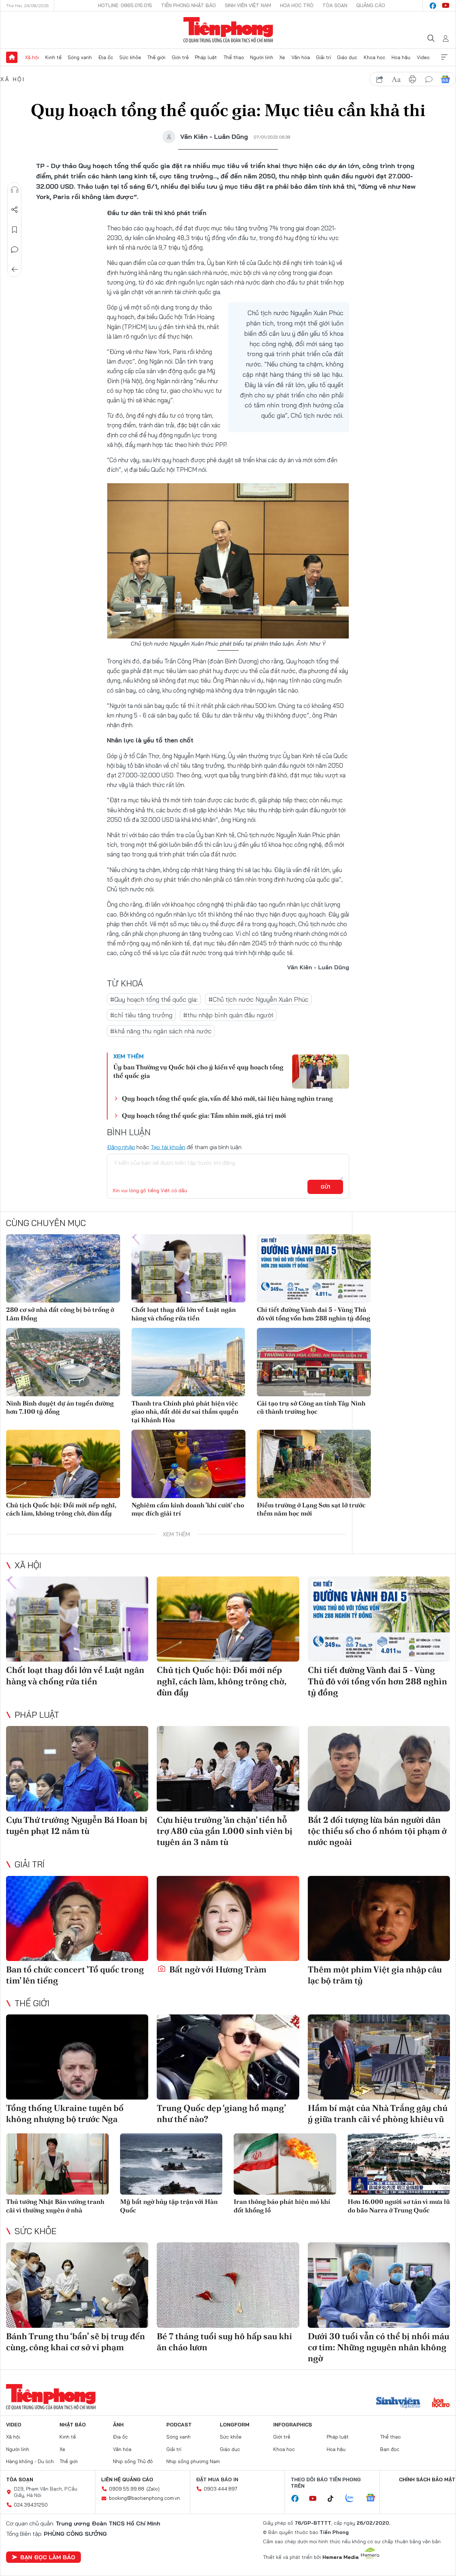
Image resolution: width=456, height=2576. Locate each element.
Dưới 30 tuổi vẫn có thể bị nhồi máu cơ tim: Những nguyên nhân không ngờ (379, 2347)
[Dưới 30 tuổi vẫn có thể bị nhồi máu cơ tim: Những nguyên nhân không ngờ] (379, 2285)
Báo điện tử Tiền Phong (228, 30)
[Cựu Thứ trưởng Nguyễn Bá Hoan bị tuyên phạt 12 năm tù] (77, 1769)
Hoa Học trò (297, 5)
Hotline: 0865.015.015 (125, 5)
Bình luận (15, 250)
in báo (413, 79)
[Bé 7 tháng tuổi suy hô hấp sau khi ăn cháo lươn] (228, 2285)
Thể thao (234, 57)
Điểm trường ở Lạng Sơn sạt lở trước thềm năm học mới (311, 1509)
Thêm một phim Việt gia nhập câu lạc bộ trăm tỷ (375, 1975)
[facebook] (433, 6)
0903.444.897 (221, 2489)
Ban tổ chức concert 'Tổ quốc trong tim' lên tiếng (75, 1975)
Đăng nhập (121, 1147)
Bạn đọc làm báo (48, 2557)
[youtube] (446, 6)
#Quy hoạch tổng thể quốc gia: (154, 999)
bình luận (429, 79)
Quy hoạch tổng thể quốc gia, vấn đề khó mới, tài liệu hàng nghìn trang (227, 1098)
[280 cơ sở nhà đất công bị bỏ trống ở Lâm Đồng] (63, 1268)
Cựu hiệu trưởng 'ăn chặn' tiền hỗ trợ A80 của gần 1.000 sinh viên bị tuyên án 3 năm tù (225, 1831)
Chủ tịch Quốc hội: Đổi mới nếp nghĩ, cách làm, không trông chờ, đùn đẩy (61, 1509)
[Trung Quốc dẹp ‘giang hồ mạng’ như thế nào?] (228, 2057)
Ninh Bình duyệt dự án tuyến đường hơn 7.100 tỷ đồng (60, 1407)
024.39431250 (31, 2505)
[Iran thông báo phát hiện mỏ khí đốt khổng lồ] (285, 2164)
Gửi (325, 1187)
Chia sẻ (15, 210)
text (396, 79)
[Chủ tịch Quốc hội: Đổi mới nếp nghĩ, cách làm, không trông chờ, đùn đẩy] (63, 1464)
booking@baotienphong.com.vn (144, 2498)
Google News (445, 79)
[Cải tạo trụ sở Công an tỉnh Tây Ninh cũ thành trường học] (314, 1362)
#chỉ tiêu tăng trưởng (141, 1015)
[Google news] (374, 2498)
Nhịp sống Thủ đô (133, 2461)
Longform (235, 2425)
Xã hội (32, 57)
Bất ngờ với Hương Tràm (217, 1969)
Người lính (262, 57)
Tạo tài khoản (168, 1147)
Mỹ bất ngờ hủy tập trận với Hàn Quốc (169, 2206)
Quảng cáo (371, 5)
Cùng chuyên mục (46, 1223)
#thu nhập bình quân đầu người (228, 1015)
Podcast (179, 2425)
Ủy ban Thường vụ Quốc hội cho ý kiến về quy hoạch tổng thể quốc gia (198, 1071)
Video (423, 57)
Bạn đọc (390, 2449)
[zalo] (353, 2498)
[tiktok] (334, 2499)
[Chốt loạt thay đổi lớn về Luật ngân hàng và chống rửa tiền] (188, 1268)
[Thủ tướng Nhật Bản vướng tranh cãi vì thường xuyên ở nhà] (57, 2164)
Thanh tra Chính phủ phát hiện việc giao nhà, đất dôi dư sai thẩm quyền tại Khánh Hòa (185, 1412)
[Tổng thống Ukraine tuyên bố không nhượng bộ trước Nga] (77, 2057)
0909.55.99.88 (127, 2489)
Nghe (15, 190)
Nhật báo (73, 2425)
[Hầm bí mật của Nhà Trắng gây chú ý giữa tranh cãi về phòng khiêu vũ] (379, 2057)
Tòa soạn (335, 5)
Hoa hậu (401, 57)
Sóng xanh (80, 57)
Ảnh (118, 2425)
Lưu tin (15, 230)
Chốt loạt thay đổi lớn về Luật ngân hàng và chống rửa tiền (184, 1314)
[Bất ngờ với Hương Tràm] (228, 1919)
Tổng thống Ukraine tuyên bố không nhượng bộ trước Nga (65, 2113)
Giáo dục (347, 57)
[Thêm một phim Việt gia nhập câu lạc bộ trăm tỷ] (379, 1919)
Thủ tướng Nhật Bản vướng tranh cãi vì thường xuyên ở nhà (55, 2206)
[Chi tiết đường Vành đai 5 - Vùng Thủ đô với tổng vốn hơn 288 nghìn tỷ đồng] (314, 1268)
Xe (282, 57)
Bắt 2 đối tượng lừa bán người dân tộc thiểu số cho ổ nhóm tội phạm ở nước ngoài (377, 1831)
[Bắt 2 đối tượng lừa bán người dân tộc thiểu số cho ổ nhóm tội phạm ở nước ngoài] (379, 1769)
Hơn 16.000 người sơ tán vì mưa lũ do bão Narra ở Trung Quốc (399, 2206)
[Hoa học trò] (441, 2403)
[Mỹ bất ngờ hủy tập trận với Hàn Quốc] (171, 2164)
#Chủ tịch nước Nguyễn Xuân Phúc (258, 999)
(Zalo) (153, 2489)
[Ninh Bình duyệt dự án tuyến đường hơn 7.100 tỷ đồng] (63, 1362)
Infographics (293, 2425)
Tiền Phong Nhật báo (188, 5)
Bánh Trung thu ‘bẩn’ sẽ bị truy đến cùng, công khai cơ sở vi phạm (76, 2342)
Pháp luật (206, 57)
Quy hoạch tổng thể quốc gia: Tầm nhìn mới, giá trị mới (204, 1115)
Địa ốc (106, 57)
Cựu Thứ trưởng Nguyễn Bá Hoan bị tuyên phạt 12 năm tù (77, 1825)
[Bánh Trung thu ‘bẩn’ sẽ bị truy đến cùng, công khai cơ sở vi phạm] (77, 2285)
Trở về (15, 270)
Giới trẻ (180, 57)
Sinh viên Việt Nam (248, 5)
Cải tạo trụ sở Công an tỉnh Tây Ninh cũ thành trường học (311, 1407)
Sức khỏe (130, 57)
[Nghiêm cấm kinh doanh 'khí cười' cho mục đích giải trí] (188, 1464)
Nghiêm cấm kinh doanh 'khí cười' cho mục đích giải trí (188, 1509)
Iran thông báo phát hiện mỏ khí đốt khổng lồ (282, 2206)
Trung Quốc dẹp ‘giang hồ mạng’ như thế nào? (221, 2113)
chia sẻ (380, 79)
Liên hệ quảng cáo (127, 2479)
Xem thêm (444, 57)
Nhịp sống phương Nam (193, 2461)
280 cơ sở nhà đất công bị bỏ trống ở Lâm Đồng (60, 1314)
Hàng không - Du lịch (30, 2461)
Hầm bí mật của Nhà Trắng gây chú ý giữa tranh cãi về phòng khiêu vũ (378, 2113)
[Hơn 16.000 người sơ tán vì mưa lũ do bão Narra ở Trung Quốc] (399, 2164)
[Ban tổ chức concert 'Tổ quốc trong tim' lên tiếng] (77, 1919)
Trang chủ (12, 57)
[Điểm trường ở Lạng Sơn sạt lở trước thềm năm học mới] (314, 1464)
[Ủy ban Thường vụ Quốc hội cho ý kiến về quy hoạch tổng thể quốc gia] (321, 1071)
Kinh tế (53, 57)
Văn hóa (301, 57)
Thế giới (156, 57)
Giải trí (323, 57)
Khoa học (375, 57)
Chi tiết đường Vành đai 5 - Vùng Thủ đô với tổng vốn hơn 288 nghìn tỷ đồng (313, 1314)
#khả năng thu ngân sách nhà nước (161, 1031)
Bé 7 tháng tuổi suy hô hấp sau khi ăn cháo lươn (224, 2342)
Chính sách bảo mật (427, 2479)
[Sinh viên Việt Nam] (398, 2403)
